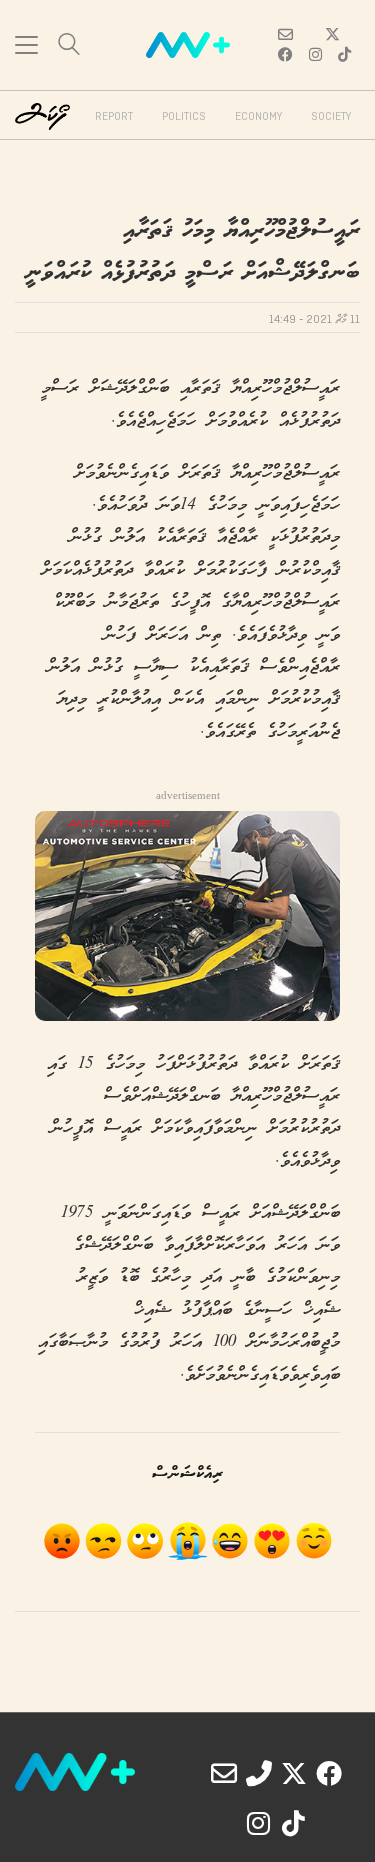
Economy (258, 117)
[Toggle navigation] (26, 45)
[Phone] (259, 1773)
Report (114, 117)
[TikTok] (294, 1823)
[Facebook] (329, 1773)
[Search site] (69, 46)
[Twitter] (294, 1773)
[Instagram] (259, 1823)
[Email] (224, 1773)
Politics (184, 117)
